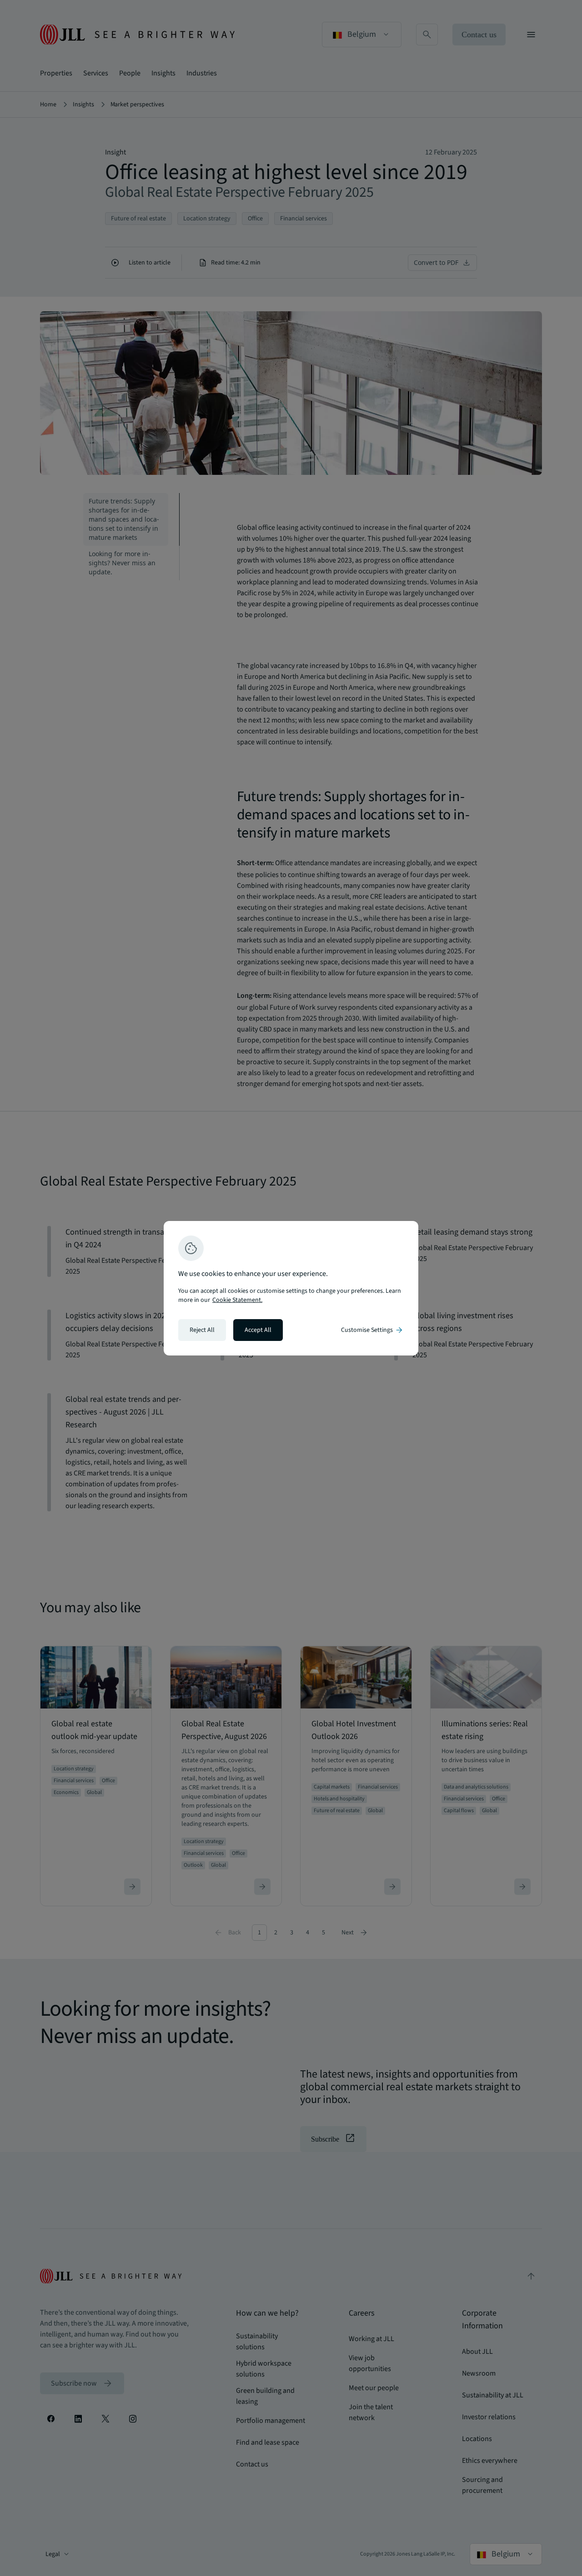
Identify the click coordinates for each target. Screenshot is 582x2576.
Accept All (258, 1330)
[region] (291, 1288)
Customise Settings (372, 1330)
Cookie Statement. (237, 1300)
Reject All (202, 1330)
